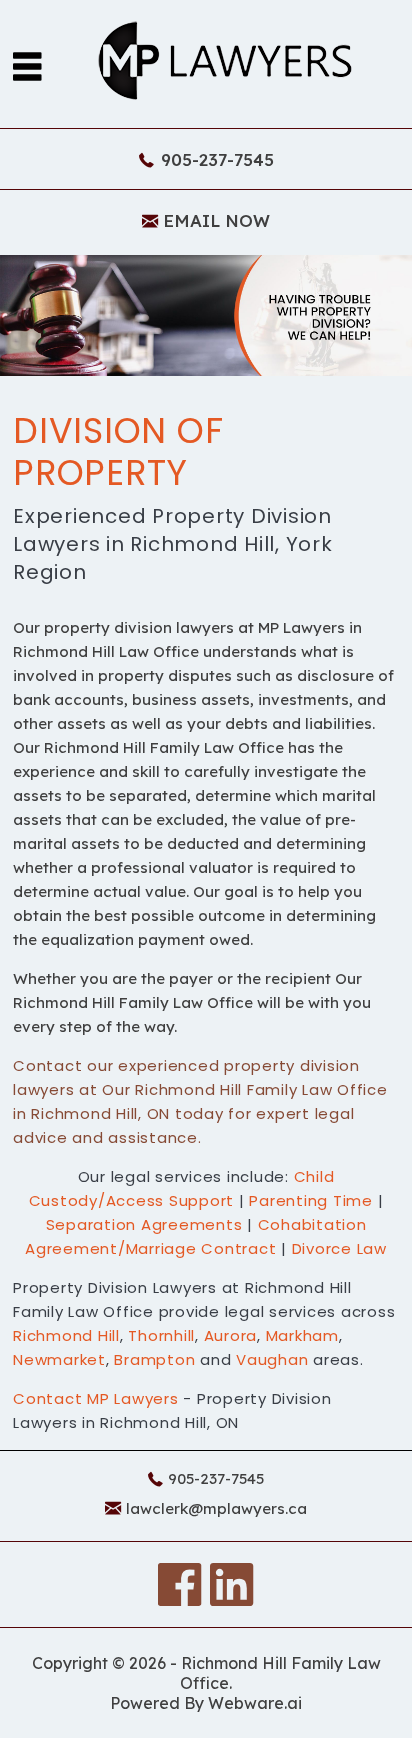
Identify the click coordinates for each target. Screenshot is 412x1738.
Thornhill (161, 1335)
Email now (216, 220)
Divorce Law (339, 1248)
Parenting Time (311, 1200)
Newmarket (59, 1359)
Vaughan (272, 1359)
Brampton (154, 1359)
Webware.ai (255, 1703)
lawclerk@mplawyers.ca (216, 1508)
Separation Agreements (144, 1224)
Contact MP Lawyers (98, 1398)
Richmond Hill (66, 1335)
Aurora (231, 1335)
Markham (302, 1335)
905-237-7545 (217, 159)
